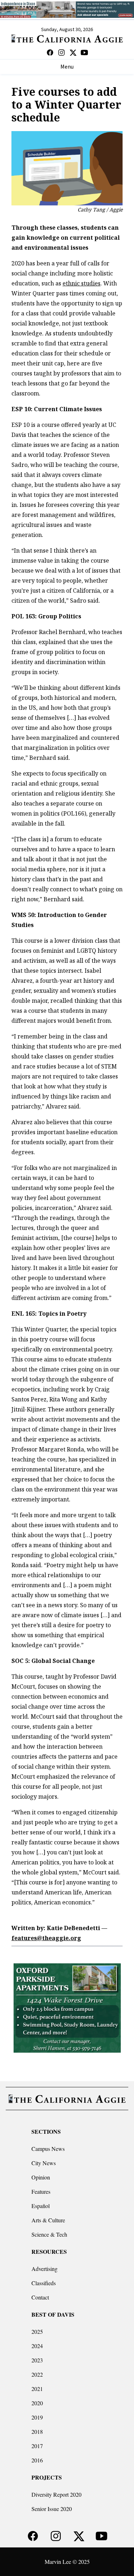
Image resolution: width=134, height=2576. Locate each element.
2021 (37, 2389)
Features (41, 2191)
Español (41, 2206)
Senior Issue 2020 (52, 2509)
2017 (37, 2446)
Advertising (44, 2269)
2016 (37, 2460)
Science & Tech (49, 2234)
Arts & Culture (48, 2220)
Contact (40, 2297)
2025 (37, 2331)
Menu (67, 67)
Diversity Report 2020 (56, 2494)
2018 (37, 2431)
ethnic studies (81, 283)
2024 (37, 2346)
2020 (37, 2403)
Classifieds (44, 2283)
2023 (37, 2360)
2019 (37, 2417)
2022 (37, 2374)
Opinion (41, 2177)
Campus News (48, 2149)
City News (44, 2163)
